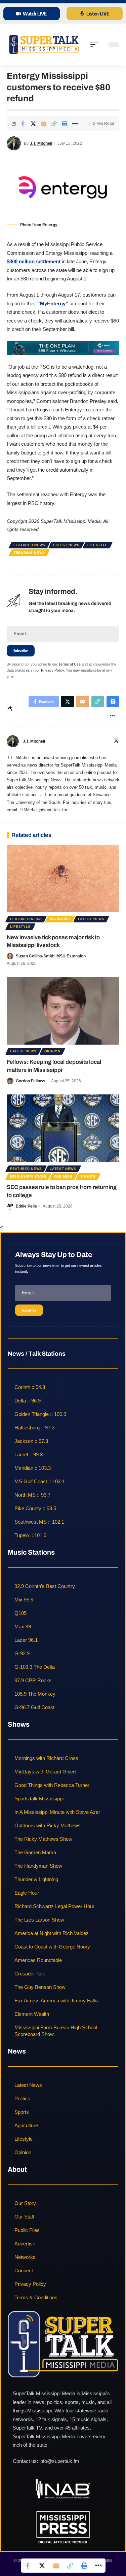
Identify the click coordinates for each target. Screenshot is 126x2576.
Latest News (66, 545)
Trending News (29, 553)
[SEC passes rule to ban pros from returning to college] (63, 1128)
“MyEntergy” (53, 303)
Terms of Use (70, 664)
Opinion (52, 1051)
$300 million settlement (34, 261)
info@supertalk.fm (59, 2461)
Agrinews (60, 919)
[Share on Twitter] (33, 124)
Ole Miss (63, 1176)
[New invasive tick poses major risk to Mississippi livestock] (63, 878)
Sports (88, 1176)
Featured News (29, 545)
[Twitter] (116, 741)
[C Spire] (63, 348)
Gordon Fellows (31, 1081)
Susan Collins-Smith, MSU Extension (51, 956)
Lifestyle (98, 545)
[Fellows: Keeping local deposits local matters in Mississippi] (63, 1011)
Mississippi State (28, 1176)
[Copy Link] (54, 124)
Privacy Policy (52, 670)
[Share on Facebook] (23, 124)
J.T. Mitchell (41, 143)
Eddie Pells (26, 1206)
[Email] (44, 124)
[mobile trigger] (96, 44)
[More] (75, 124)
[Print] (65, 124)
